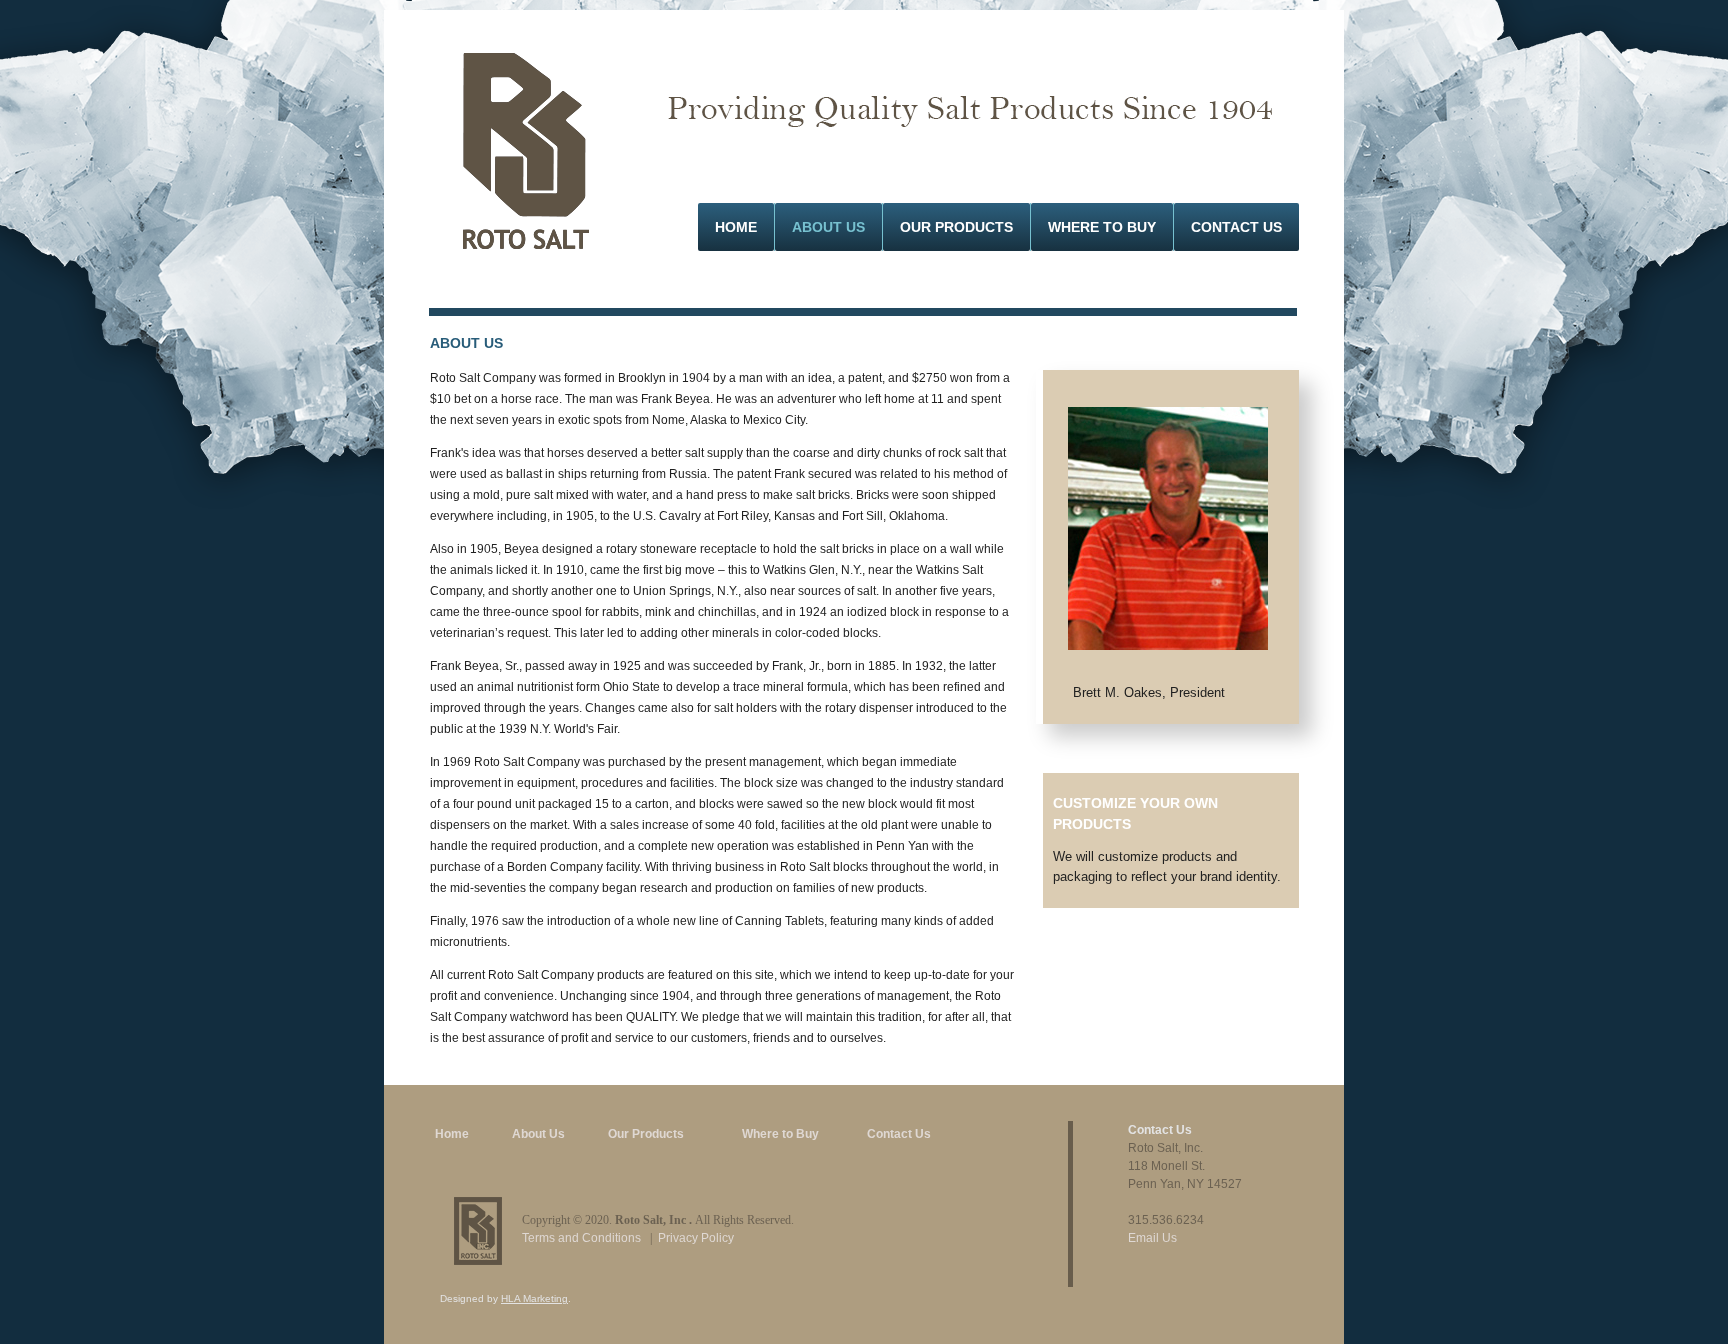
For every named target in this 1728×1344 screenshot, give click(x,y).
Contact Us (1236, 227)
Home (736, 227)
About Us (828, 227)
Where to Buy (780, 1134)
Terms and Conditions (581, 1238)
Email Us (1152, 1238)
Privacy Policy (696, 1238)
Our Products (956, 227)
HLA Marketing (534, 1298)
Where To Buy (1102, 227)
